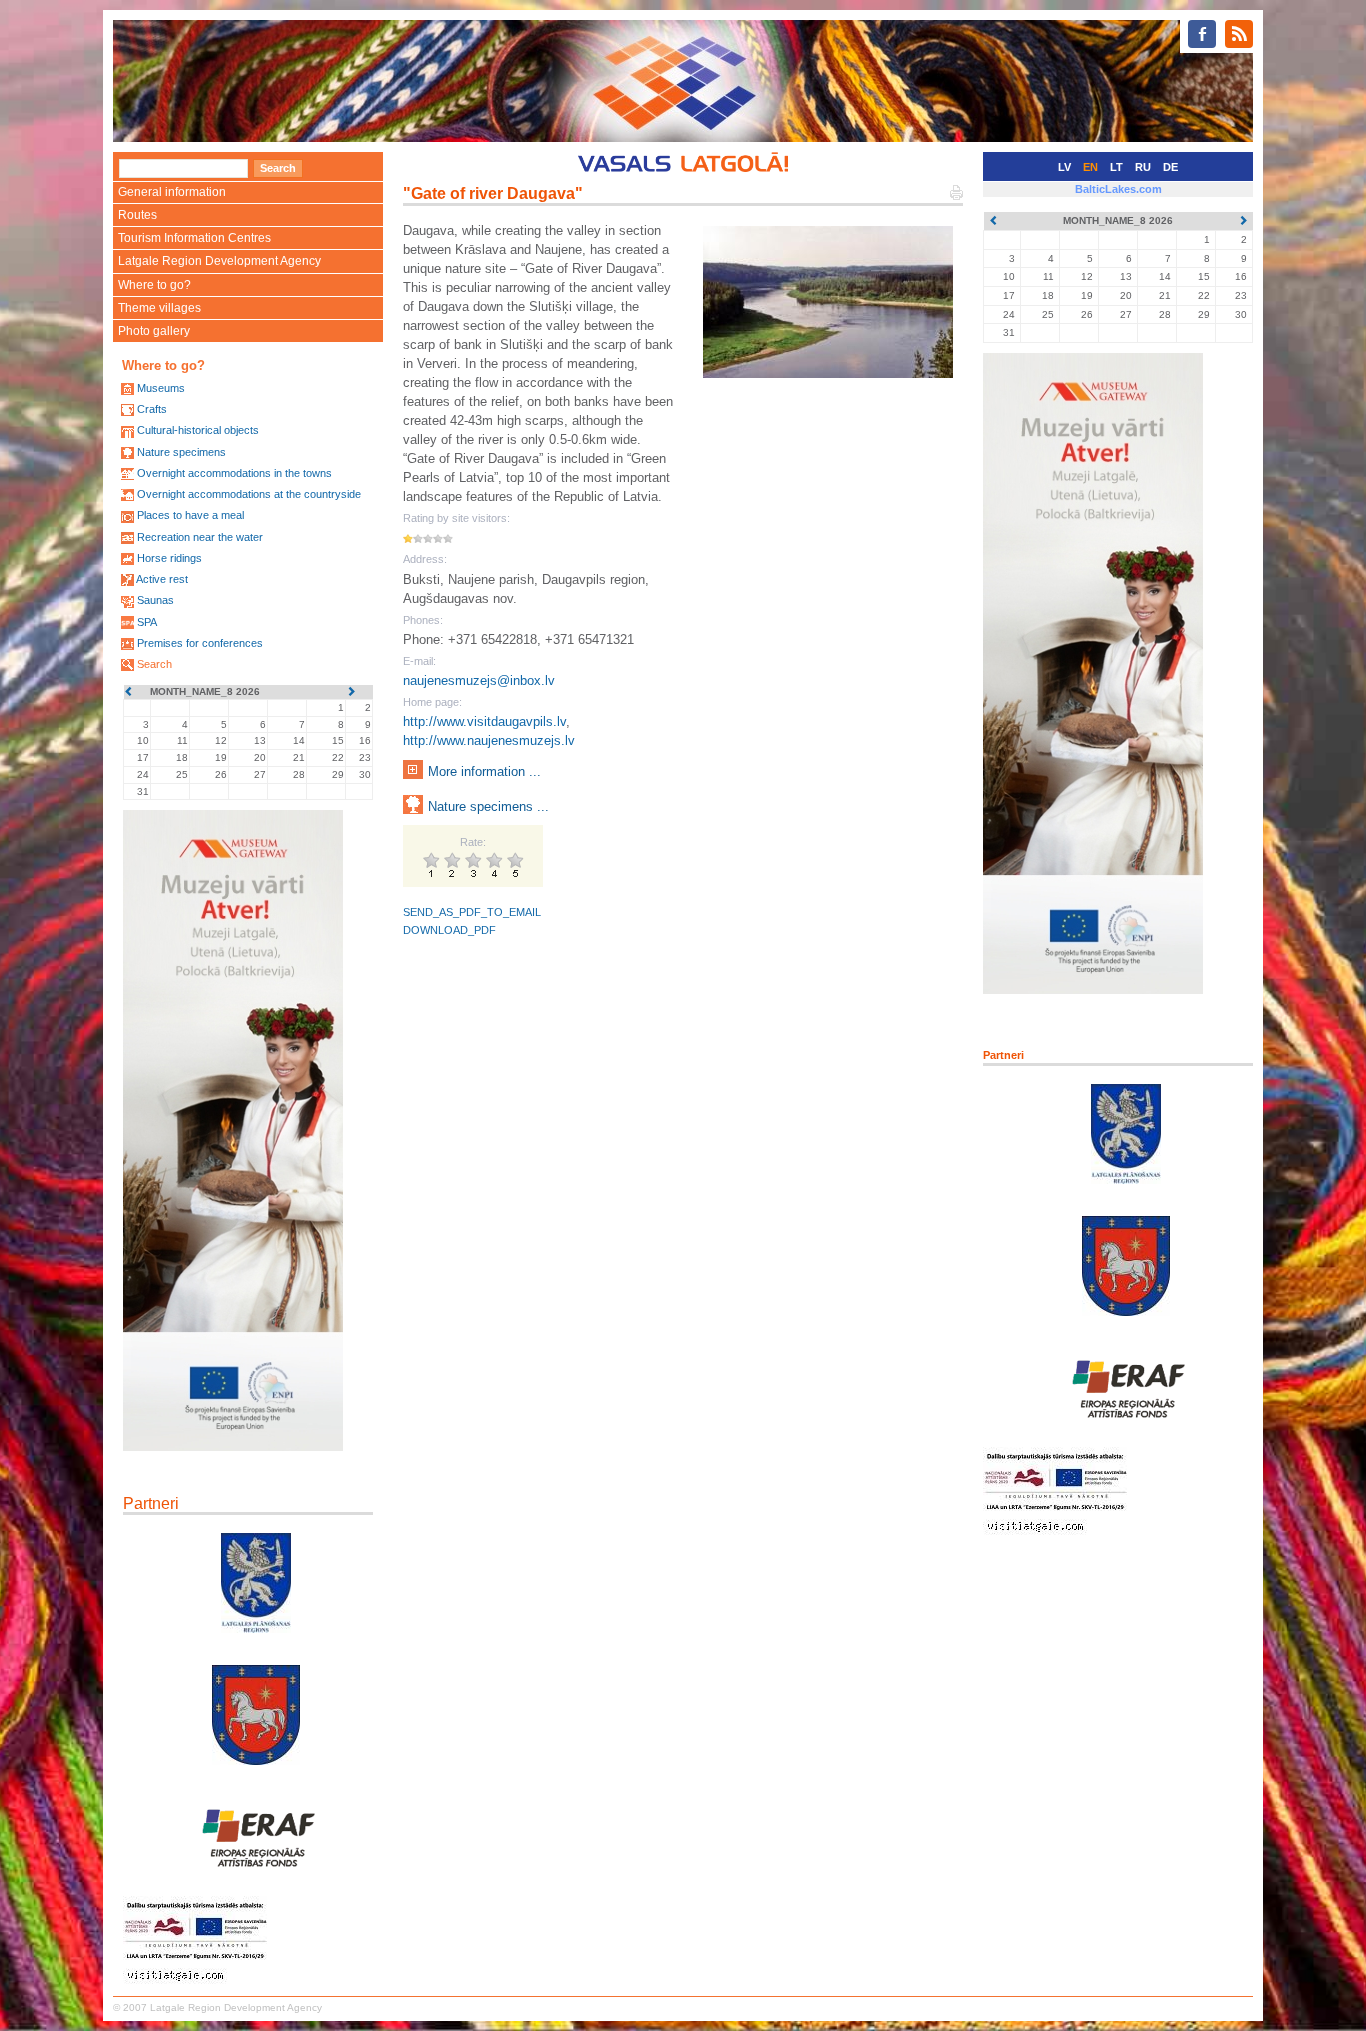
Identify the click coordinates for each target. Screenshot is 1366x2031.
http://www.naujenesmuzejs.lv (489, 740)
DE (1170, 167)
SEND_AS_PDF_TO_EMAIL (472, 912)
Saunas (155, 600)
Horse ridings (169, 558)
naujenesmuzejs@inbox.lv (479, 680)
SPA (147, 622)
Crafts (152, 409)
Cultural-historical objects (198, 430)
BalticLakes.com (1118, 189)
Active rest (162, 579)
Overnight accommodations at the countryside (249, 494)
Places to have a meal (190, 515)
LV (1064, 167)
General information (172, 192)
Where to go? (154, 285)
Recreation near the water (200, 537)
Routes (137, 215)
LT (1116, 167)
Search (154, 664)
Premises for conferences (200, 643)
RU (1143, 167)
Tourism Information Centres (194, 238)
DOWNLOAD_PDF (449, 930)
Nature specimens (181, 452)
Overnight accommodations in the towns (234, 473)
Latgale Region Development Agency (219, 261)
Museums (161, 388)
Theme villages (159, 308)
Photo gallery (154, 331)
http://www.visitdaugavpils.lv (484, 721)
